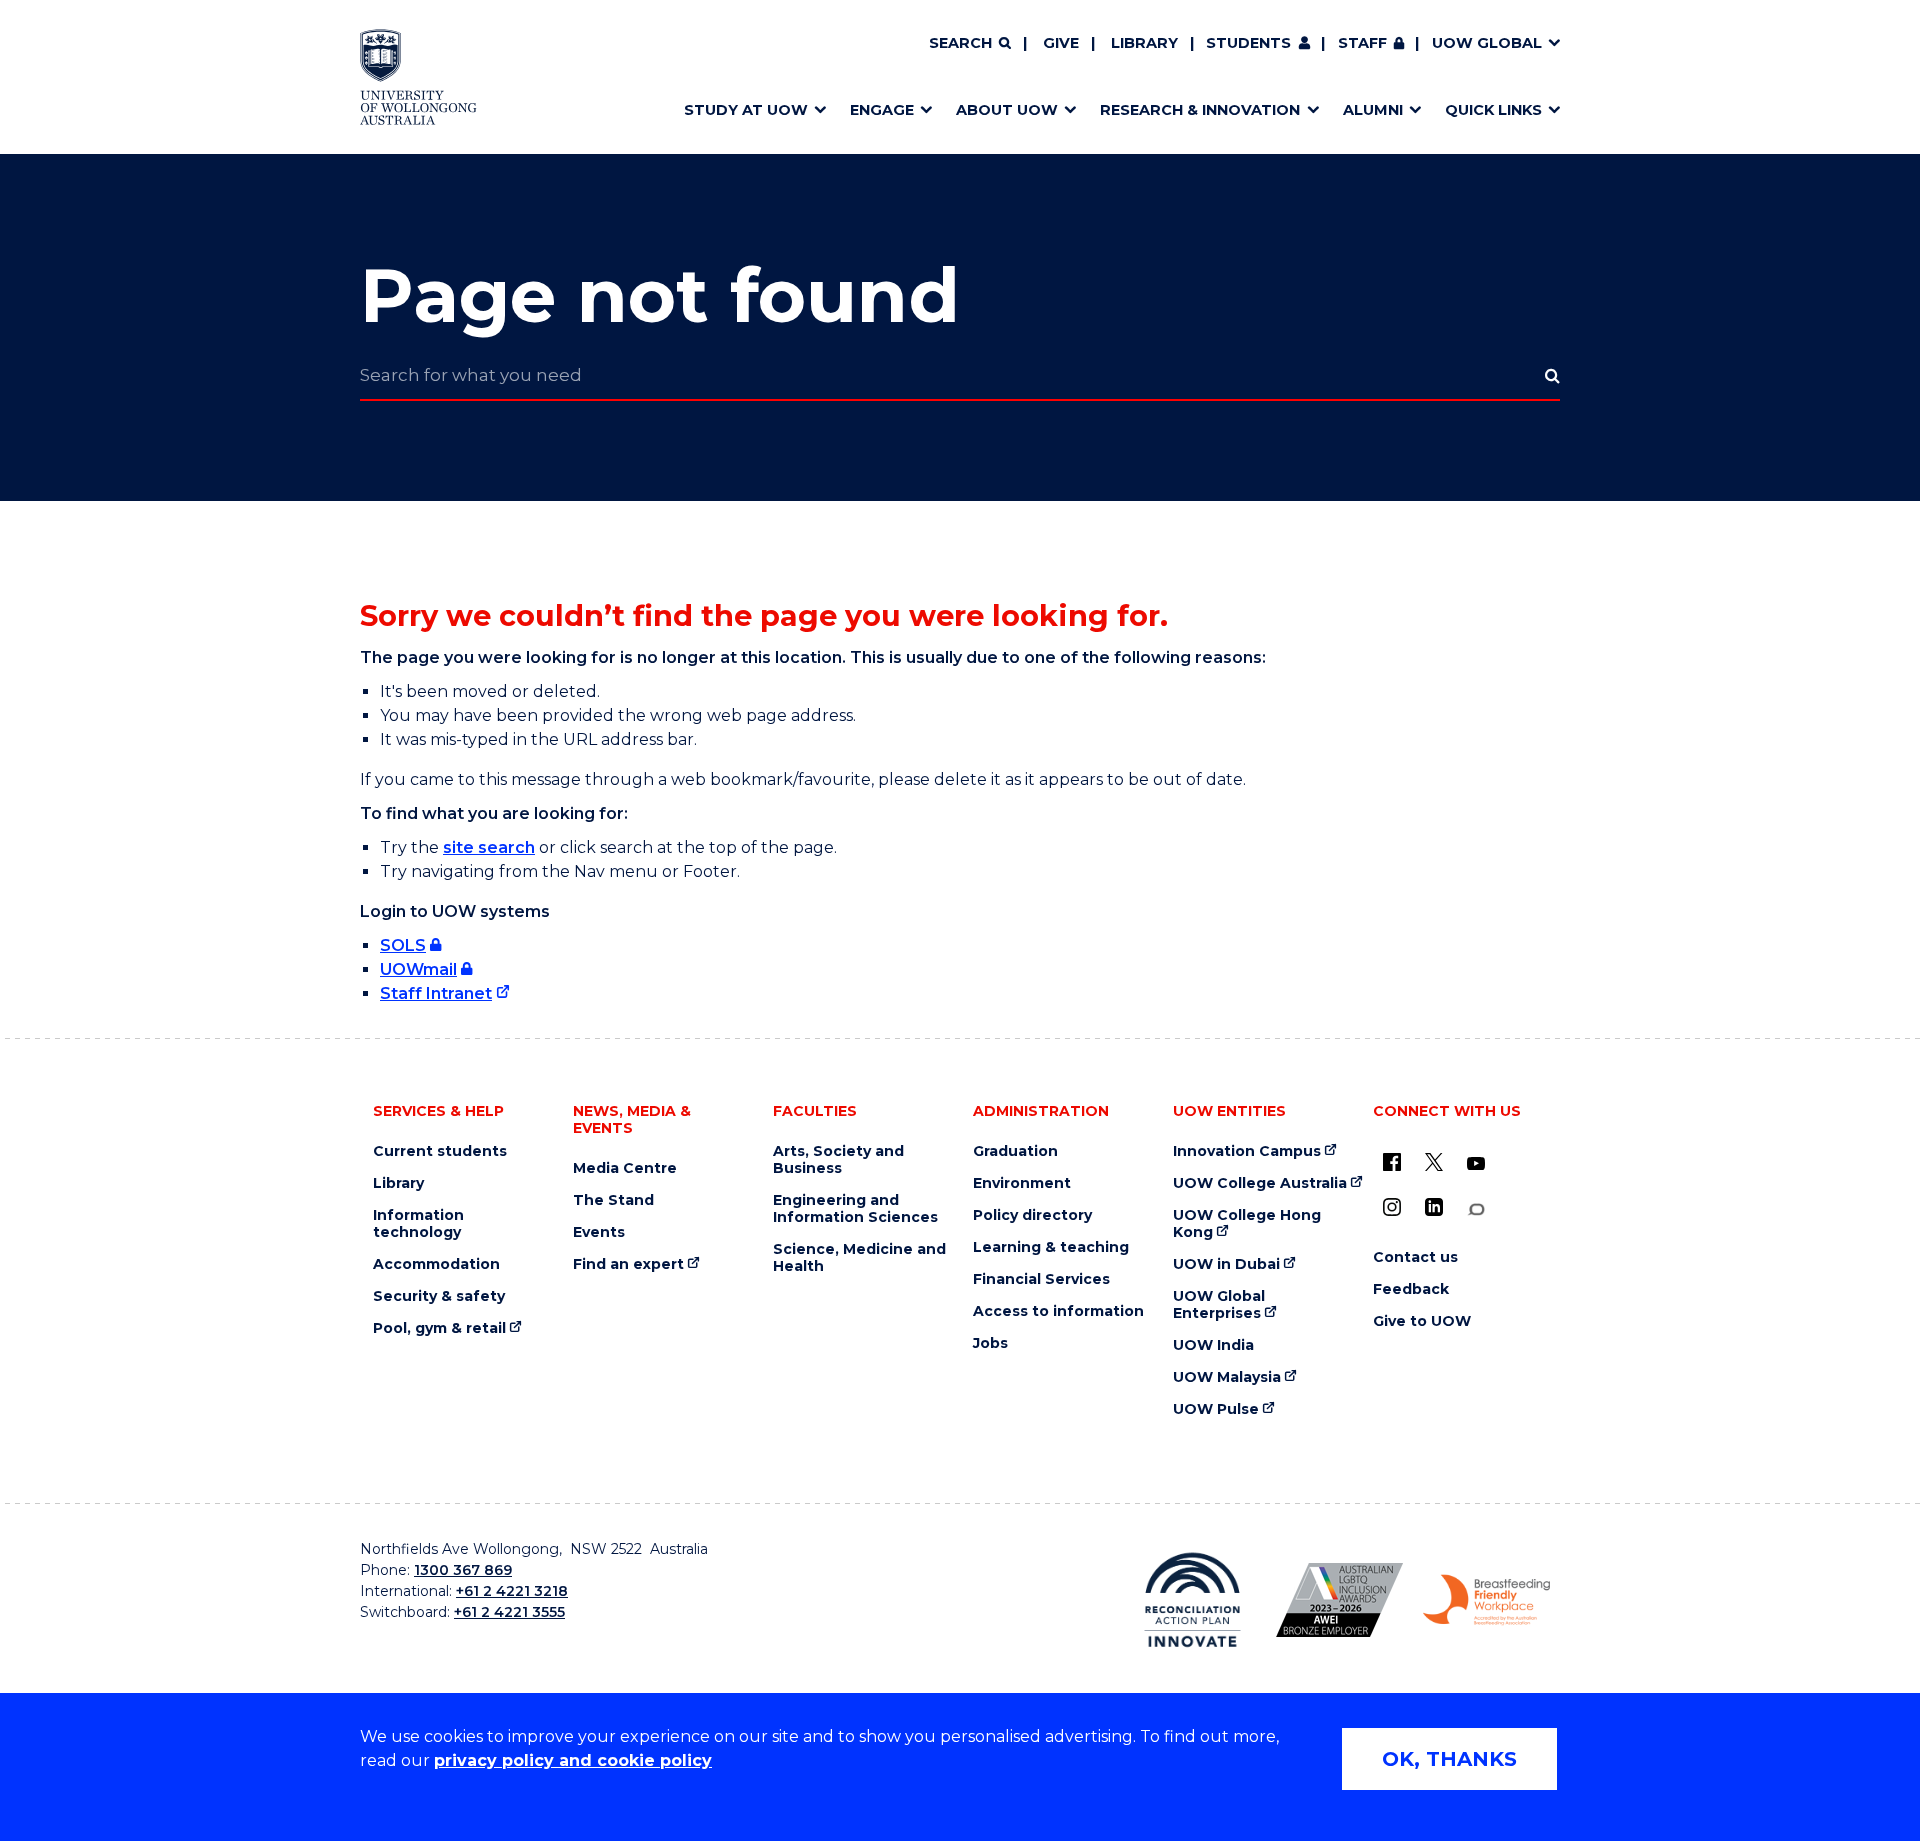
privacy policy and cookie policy (573, 1760)
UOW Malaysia (1227, 1377)
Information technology (418, 1224)
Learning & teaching (1051, 1247)
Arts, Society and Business (838, 1160)
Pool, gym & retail (439, 1328)
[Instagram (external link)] (1392, 1207)
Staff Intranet (436, 993)
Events (599, 1232)
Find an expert (628, 1264)
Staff (1362, 43)
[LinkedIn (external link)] (1434, 1207)
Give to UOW (1422, 1321)
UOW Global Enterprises (1219, 1305)
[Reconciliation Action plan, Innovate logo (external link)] (1192, 1600)
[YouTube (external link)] (1476, 1164)
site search (489, 847)
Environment (1022, 1183)
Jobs (990, 1343)
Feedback (1411, 1289)
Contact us (1415, 1257)
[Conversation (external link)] (1476, 1209)
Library (1144, 43)
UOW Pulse (1216, 1409)
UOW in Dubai (1226, 1264)
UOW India (1213, 1345)
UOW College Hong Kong (1247, 1224)
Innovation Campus (1247, 1151)
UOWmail (418, 969)
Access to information (1058, 1311)
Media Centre (625, 1168)
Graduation (1015, 1151)
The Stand (613, 1200)
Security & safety (439, 1296)
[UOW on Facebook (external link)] (1392, 1162)
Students (1248, 43)
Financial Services (1041, 1279)
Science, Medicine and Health (859, 1258)
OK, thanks (1449, 1759)
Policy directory (1032, 1215)
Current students (440, 1151)
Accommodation (436, 1264)
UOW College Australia (1260, 1183)
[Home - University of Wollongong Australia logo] (418, 77)
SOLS (403, 945)
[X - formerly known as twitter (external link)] (1434, 1162)
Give (1061, 43)
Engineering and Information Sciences (855, 1209)
